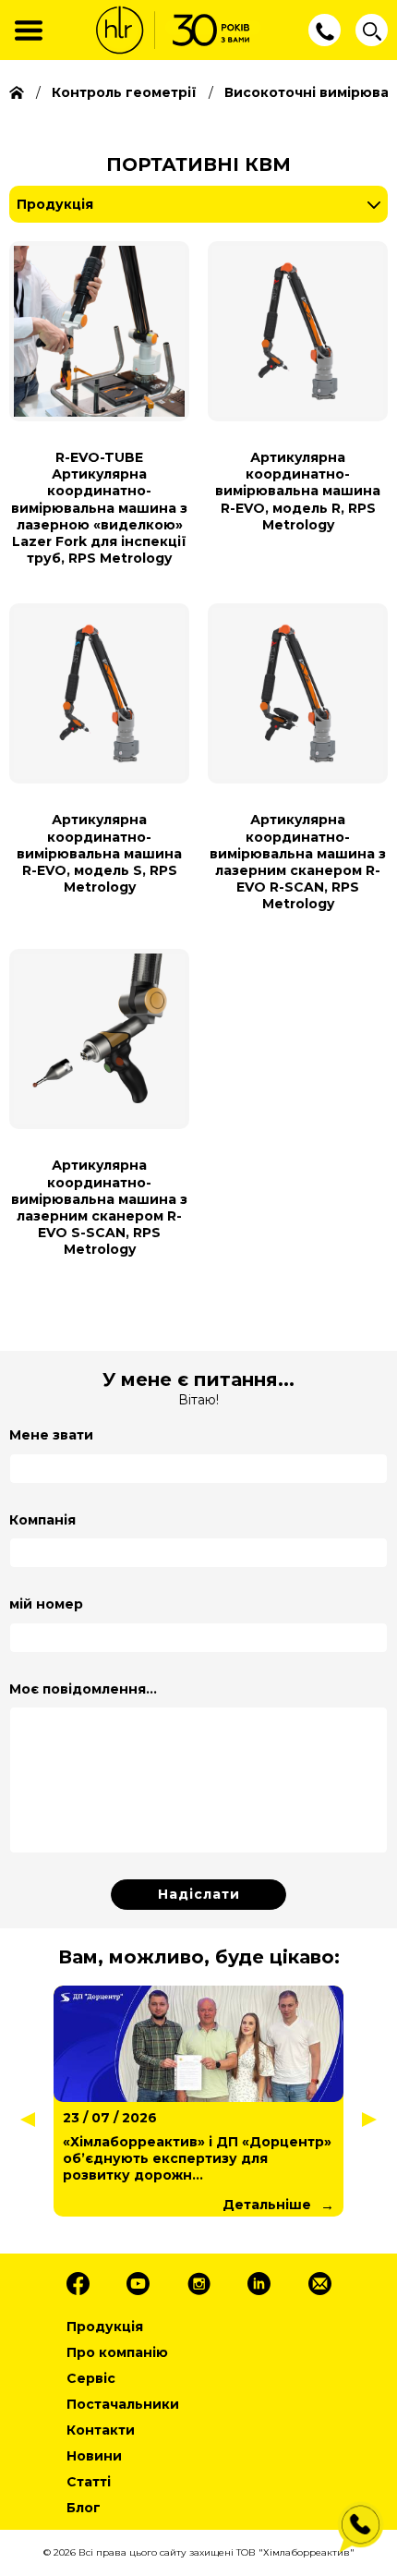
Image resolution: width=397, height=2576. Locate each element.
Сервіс (91, 2378)
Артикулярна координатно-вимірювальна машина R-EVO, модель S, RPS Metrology (99, 853)
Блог (84, 2508)
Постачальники (123, 2404)
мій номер (46, 1604)
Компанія (42, 1520)
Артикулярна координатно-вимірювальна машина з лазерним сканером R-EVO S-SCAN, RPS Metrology (99, 1207)
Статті (89, 2482)
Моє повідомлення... (83, 1689)
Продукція (55, 204)
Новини (94, 2456)
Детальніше (170, 2205)
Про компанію (117, 2352)
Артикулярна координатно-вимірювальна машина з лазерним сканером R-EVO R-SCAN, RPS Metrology (298, 862)
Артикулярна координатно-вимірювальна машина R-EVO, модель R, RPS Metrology (298, 491)
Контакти (101, 2430)
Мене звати (51, 1435)
